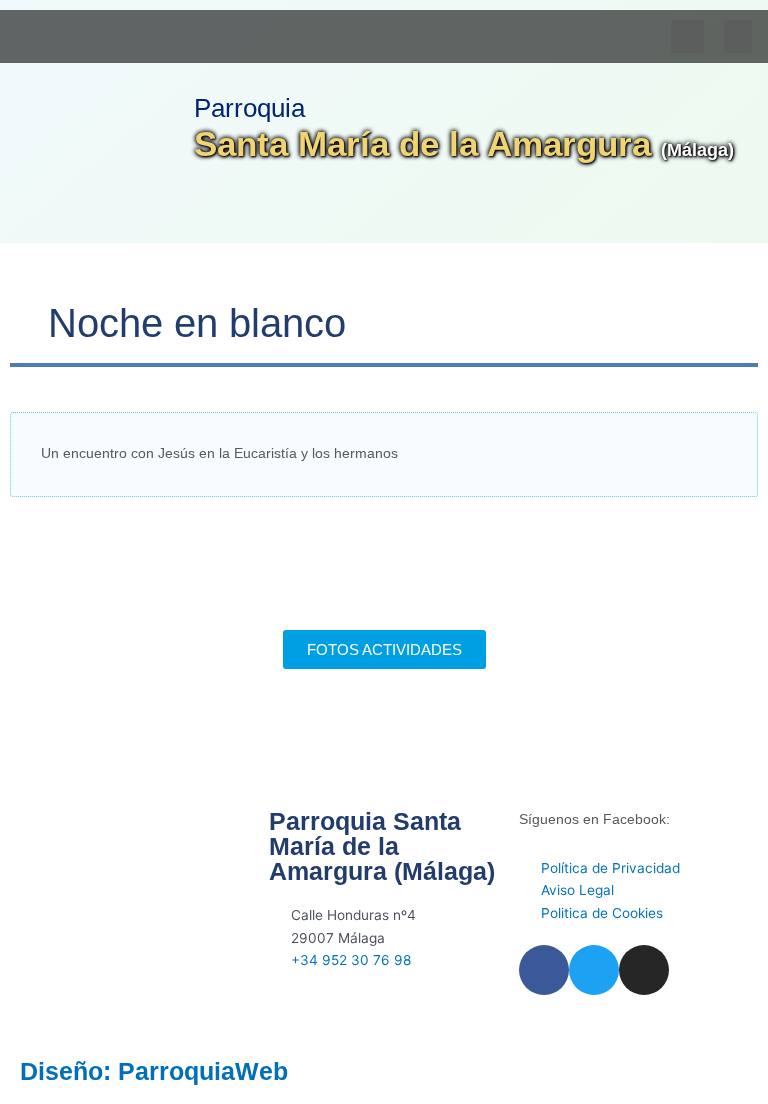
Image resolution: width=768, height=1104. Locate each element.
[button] (738, 36)
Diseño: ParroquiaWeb (154, 1071)
